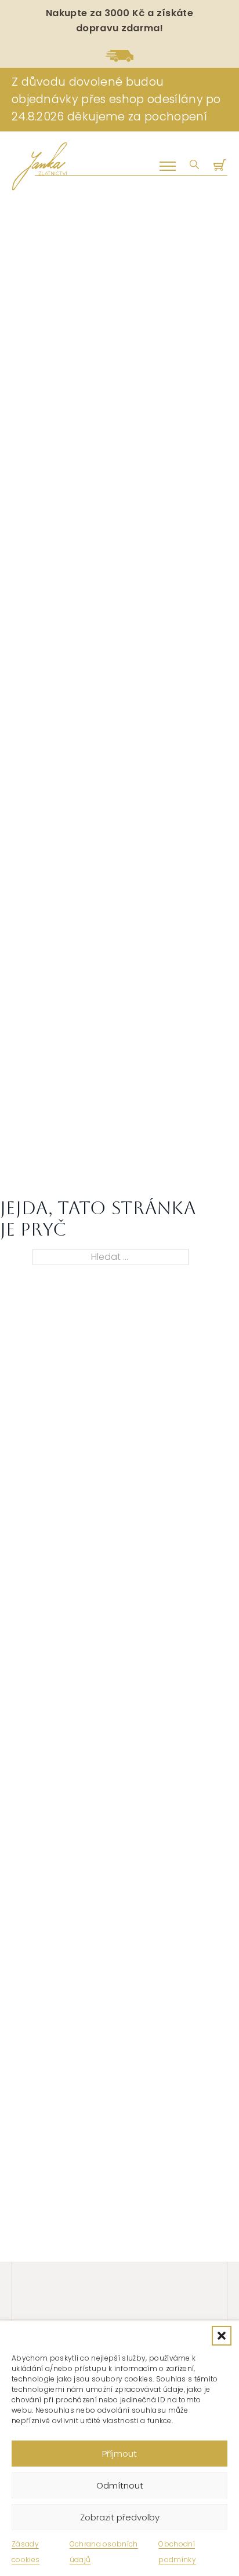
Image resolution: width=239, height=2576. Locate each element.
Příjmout (119, 2454)
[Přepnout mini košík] (220, 166)
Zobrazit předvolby (120, 2517)
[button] (222, 2336)
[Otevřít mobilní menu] (168, 166)
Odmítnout (120, 2485)
